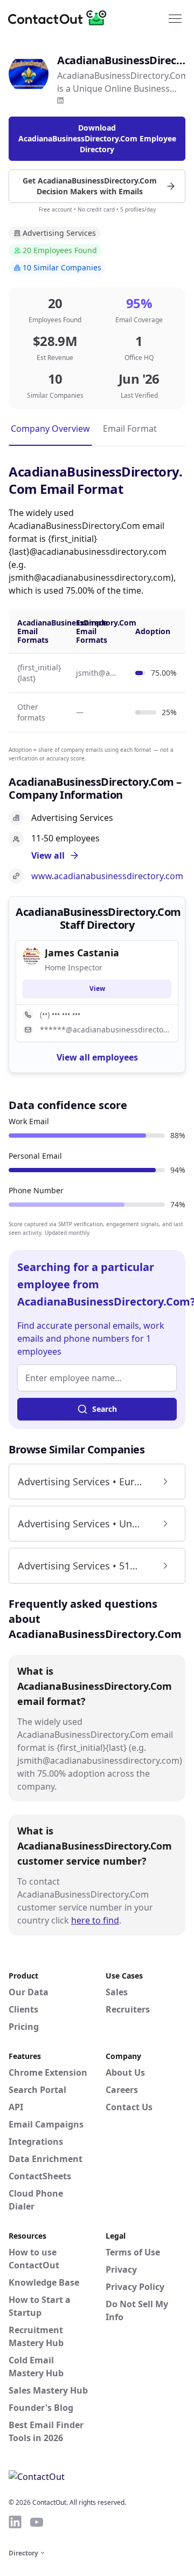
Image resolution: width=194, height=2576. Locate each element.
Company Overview (50, 429)
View (97, 988)
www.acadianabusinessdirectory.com (107, 876)
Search (105, 1409)
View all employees (97, 1057)
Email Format (130, 429)
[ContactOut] (61, 18)
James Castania (82, 953)
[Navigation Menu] (175, 18)
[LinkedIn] (60, 100)
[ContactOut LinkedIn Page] (15, 2522)
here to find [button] (95, 1920)
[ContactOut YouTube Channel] (37, 2522)
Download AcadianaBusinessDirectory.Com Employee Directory (97, 138)
